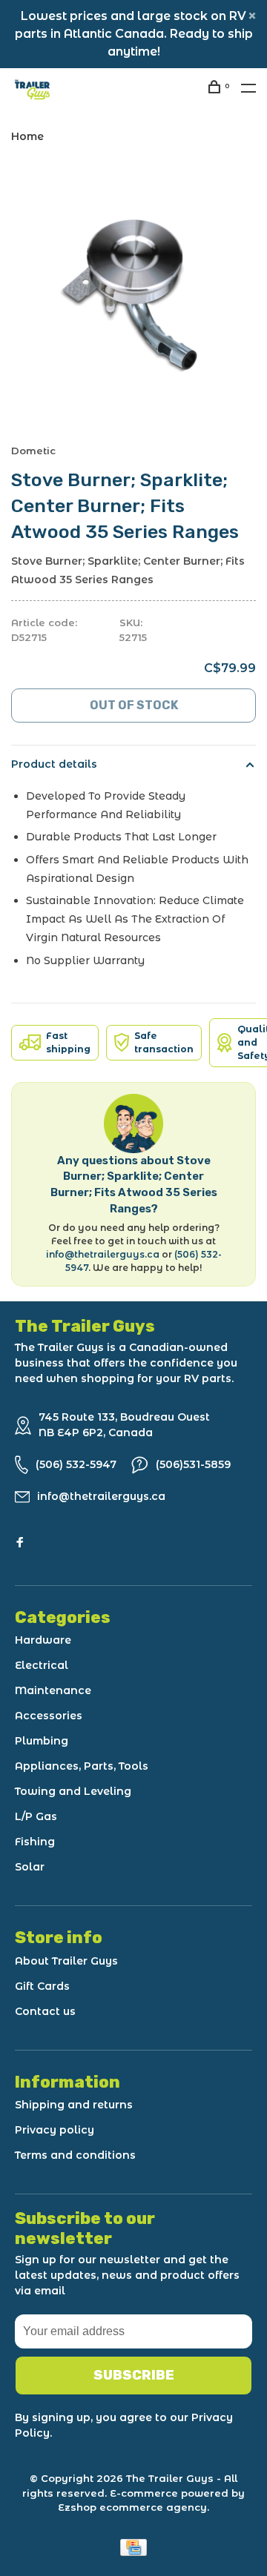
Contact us (45, 2011)
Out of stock (134, 705)
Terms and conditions (75, 2155)
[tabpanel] (133, 293)
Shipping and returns (74, 2105)
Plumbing (42, 1741)
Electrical (42, 1665)
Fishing (35, 1842)
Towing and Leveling (73, 1791)
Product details (54, 764)
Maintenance (53, 1690)
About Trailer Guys (66, 1961)
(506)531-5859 (193, 1464)
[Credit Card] (133, 2552)
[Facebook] (20, 1543)
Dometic (33, 451)
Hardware (43, 1640)
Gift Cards (42, 1986)
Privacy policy (55, 2130)
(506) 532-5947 (76, 1464)
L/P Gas (36, 1816)
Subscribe (134, 2375)
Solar (30, 1867)
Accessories (49, 1716)
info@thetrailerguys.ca (103, 1254)
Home (27, 136)
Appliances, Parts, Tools (82, 1766)
